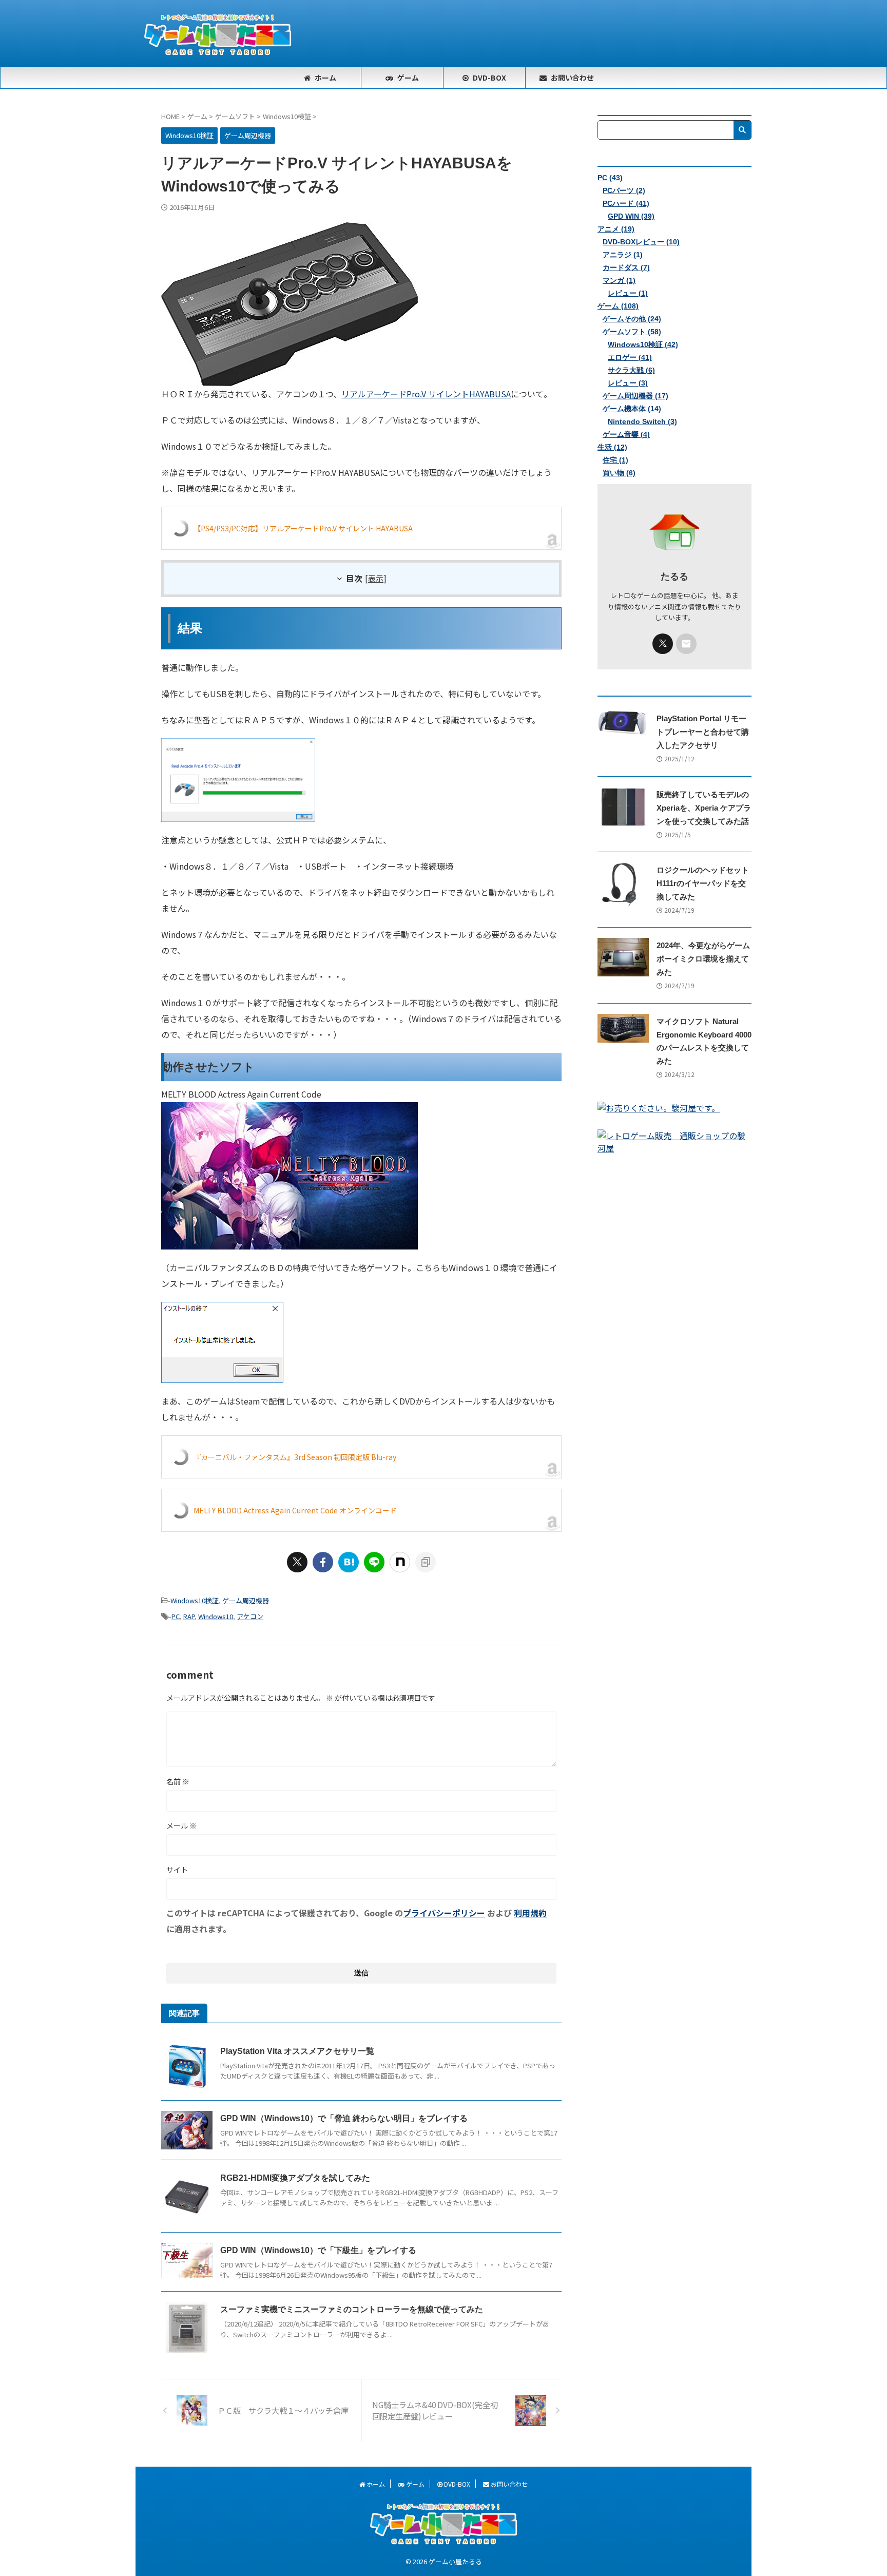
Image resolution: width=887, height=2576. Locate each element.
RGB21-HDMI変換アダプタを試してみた (295, 2178)
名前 (178, 1781)
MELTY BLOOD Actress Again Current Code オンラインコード (295, 1510)
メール (181, 1825)
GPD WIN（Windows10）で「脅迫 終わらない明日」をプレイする (344, 2118)
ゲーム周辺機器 (246, 1600)
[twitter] (297, 1562)
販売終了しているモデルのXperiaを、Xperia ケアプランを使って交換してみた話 (704, 808)
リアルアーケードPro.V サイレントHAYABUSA (426, 394)
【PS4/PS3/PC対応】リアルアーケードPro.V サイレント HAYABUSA (303, 528)
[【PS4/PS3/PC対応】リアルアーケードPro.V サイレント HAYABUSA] (290, 378)
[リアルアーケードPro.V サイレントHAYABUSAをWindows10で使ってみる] (349, 1562)
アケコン (250, 1616)
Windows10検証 (195, 1600)
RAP (189, 1616)
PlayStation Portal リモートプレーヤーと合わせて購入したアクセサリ (703, 732)
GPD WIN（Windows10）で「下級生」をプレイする (318, 2250)
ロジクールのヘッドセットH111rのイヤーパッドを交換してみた (703, 883)
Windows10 (216, 1616)
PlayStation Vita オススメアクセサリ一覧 (297, 2051)
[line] (374, 1562)
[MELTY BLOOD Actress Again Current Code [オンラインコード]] (290, 1241)
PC (176, 1616)
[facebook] (323, 1562)
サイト (177, 1870)
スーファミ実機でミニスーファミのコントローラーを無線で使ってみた (352, 2309)
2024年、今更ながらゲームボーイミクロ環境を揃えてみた (703, 959)
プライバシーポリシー (444, 1913)
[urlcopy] (426, 1562)
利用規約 (530, 1913)
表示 (376, 578)
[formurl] (686, 644)
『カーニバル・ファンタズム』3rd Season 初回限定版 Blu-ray (295, 1457)
